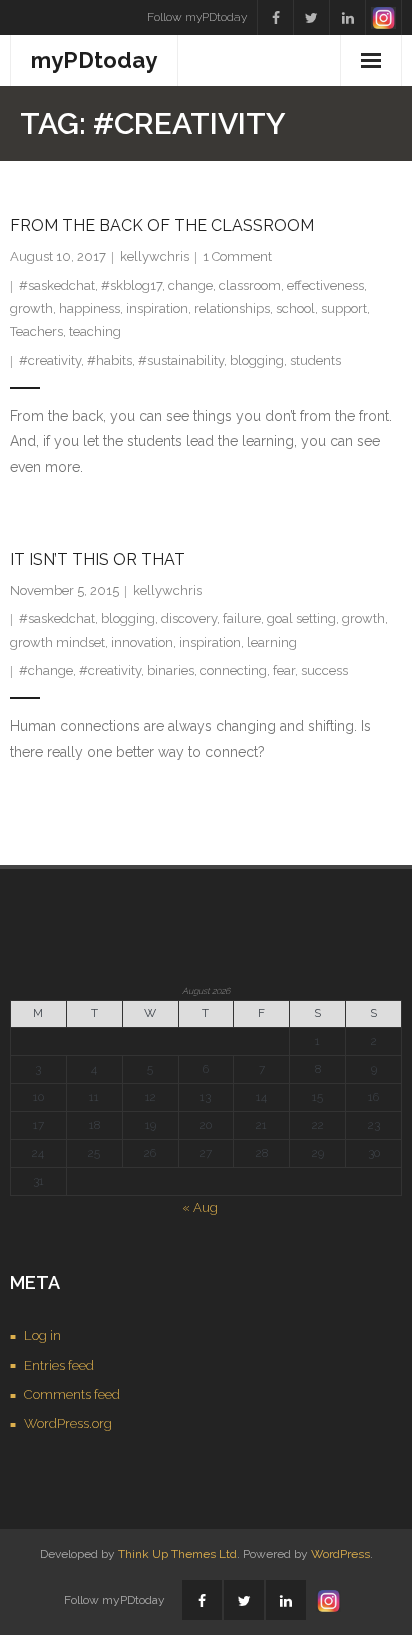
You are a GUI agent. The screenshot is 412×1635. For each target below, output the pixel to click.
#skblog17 (131, 285)
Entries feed (59, 1365)
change (190, 285)
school (295, 308)
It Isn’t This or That (97, 559)
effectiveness (325, 285)
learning (272, 642)
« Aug (200, 1207)
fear (284, 670)
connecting (233, 670)
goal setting (301, 618)
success (324, 670)
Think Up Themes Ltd (177, 1554)
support (344, 308)
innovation (142, 642)
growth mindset (57, 642)
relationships (232, 308)
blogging (257, 360)
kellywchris (154, 256)
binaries (170, 670)
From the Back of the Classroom (162, 225)
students (315, 360)
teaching (95, 331)
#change (46, 670)
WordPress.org (68, 1423)
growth (31, 308)
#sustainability (181, 360)
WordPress (340, 1554)
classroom (250, 285)
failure (242, 618)
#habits (109, 360)
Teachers (36, 331)
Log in (42, 1335)
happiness (89, 308)
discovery (189, 618)
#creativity (50, 360)
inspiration (157, 308)
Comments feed (72, 1394)
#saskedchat (57, 285)
